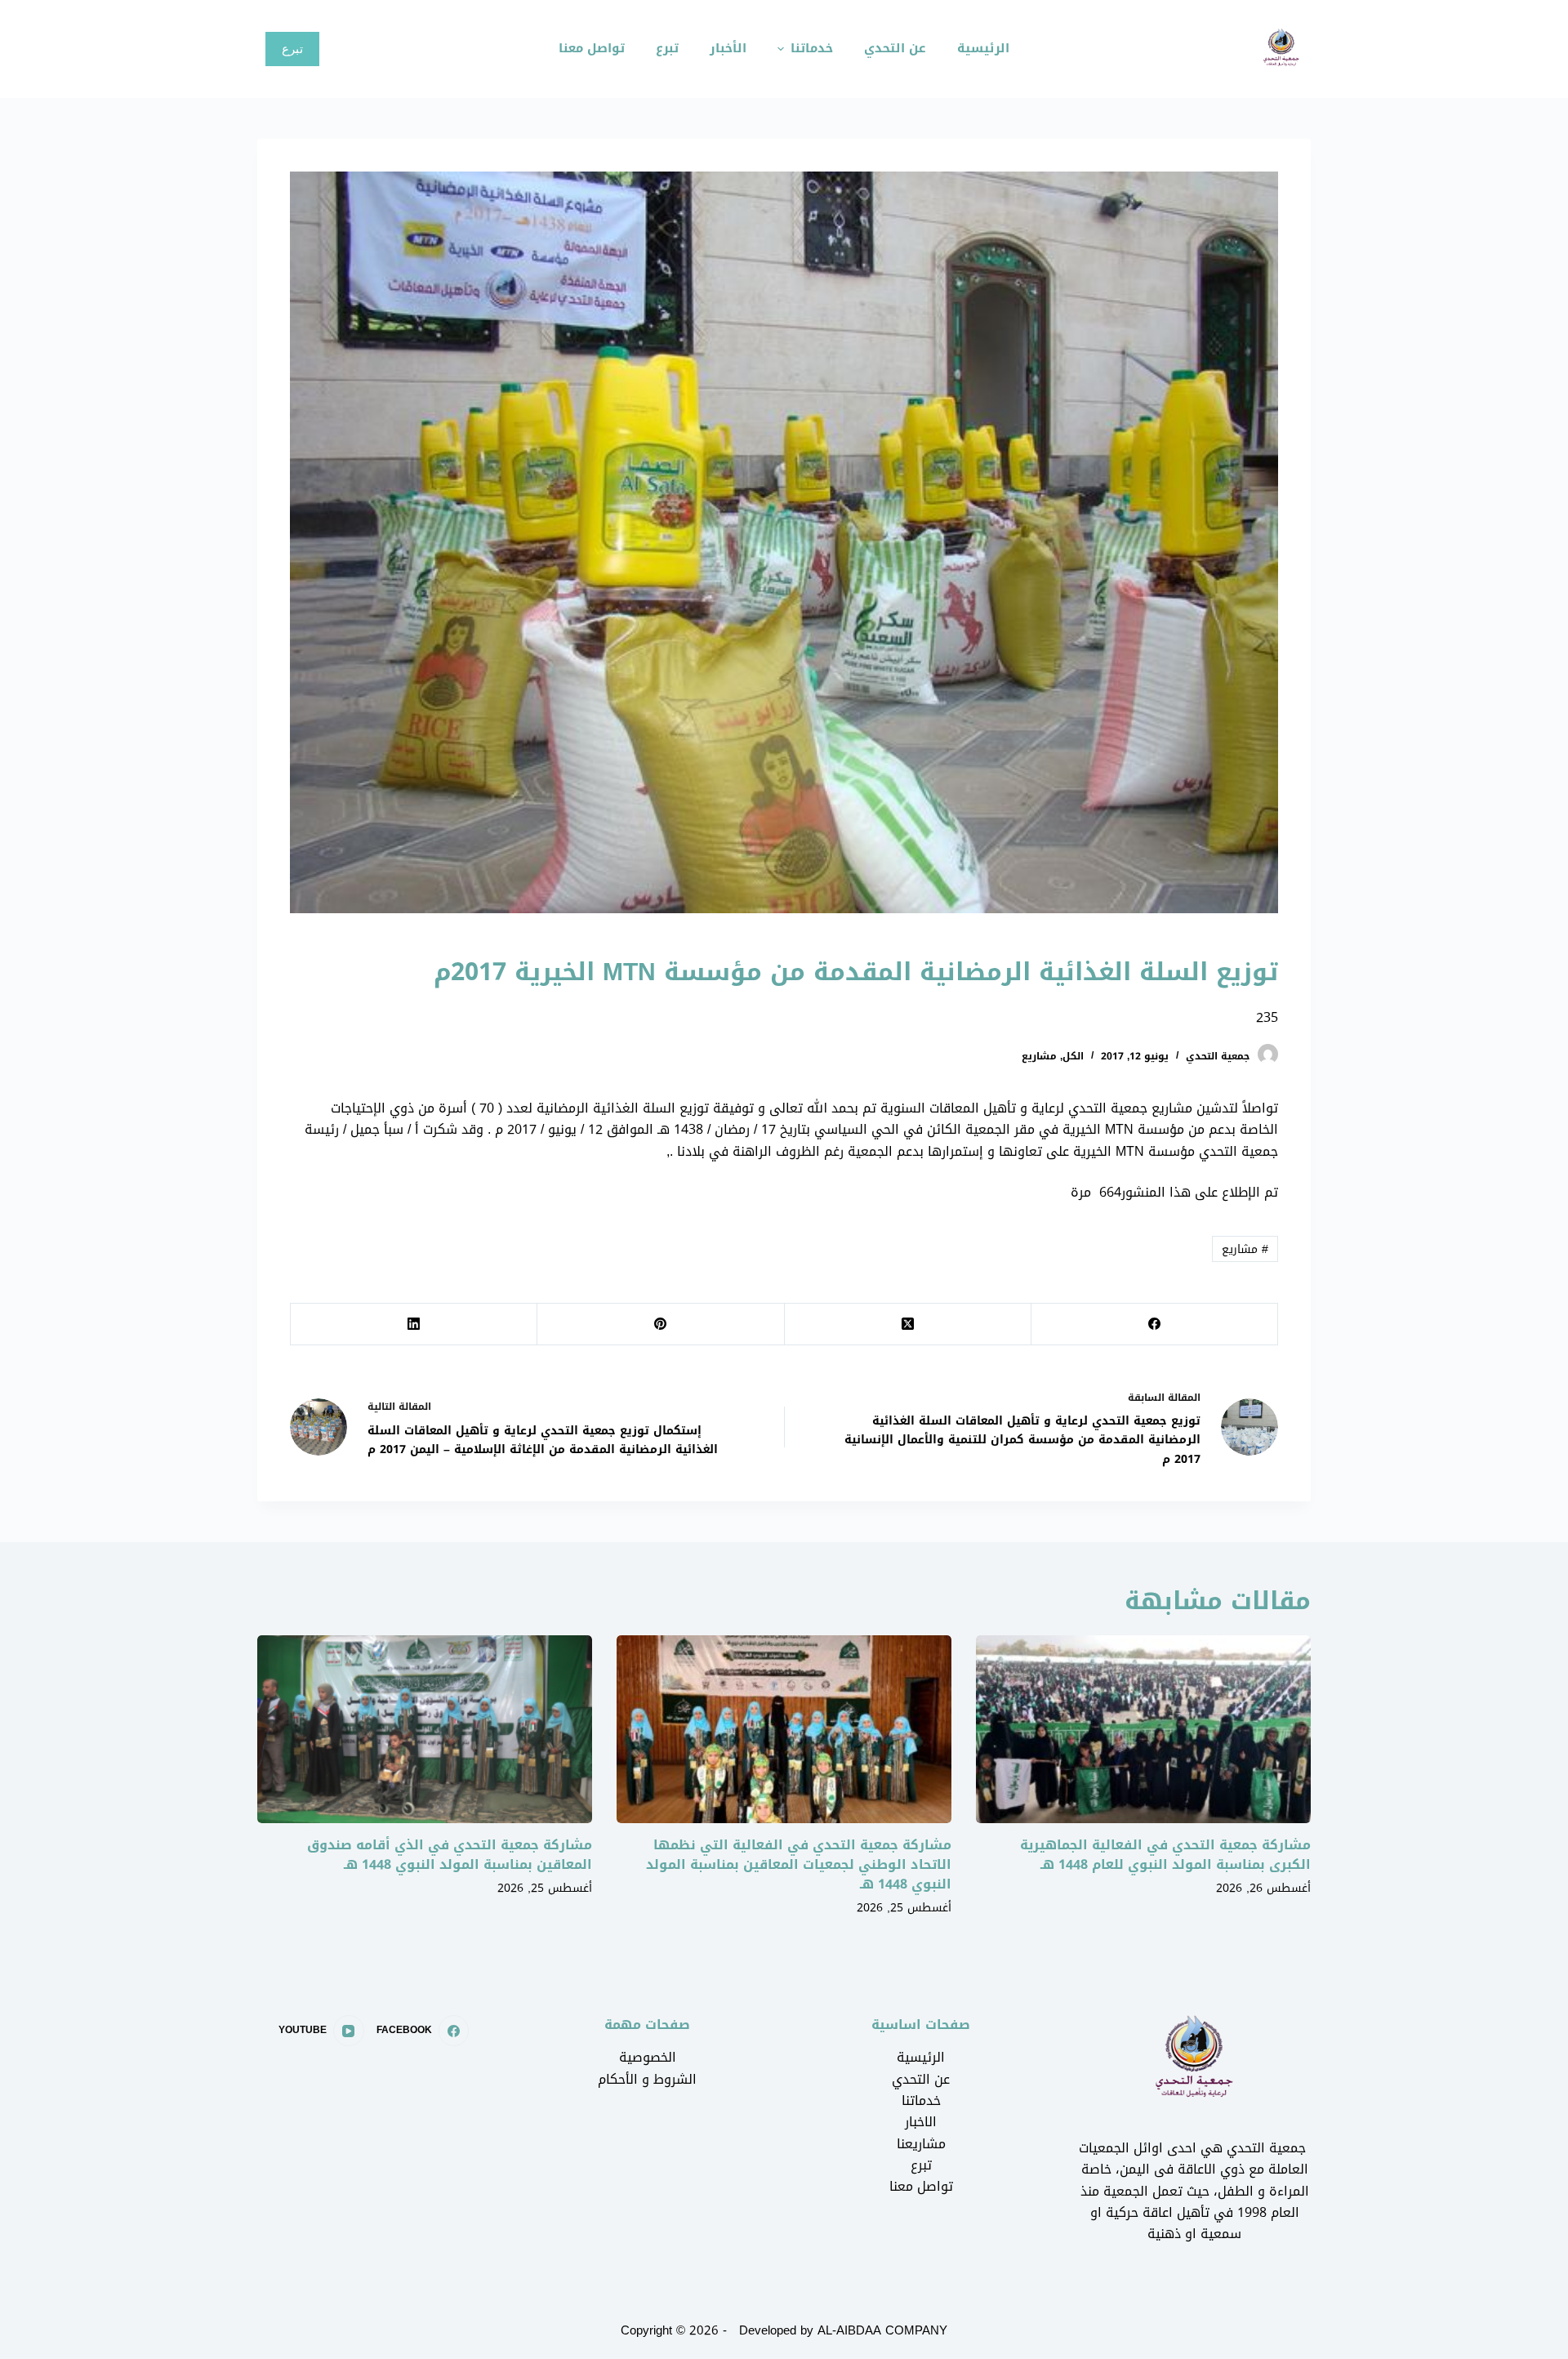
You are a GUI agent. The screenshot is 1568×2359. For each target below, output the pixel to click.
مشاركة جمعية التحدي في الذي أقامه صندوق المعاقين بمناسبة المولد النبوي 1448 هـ (450, 1855)
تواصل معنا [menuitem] (592, 48)
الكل (1073, 1056)
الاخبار (921, 2122)
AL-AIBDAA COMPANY (882, 2330)
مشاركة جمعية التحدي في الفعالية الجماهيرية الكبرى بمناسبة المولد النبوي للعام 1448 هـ (1165, 1855)
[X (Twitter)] (907, 1324)
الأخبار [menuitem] (728, 48)
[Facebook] (1154, 1324)
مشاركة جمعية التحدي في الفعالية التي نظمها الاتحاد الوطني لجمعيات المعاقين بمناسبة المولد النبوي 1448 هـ (799, 1864)
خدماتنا (921, 2100)
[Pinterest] (660, 1324)
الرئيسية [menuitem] (983, 48)
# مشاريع (1245, 1249)
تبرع (292, 49)
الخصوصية (648, 2057)
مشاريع (1039, 1056)
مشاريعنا (921, 2144)
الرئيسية (921, 2057)
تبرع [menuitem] (667, 48)
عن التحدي (921, 2079)
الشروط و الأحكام (647, 2079)
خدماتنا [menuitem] (812, 48)
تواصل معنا (921, 2186)
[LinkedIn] (413, 1324)
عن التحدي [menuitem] (895, 48)
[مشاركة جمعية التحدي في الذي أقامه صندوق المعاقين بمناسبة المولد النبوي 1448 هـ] (425, 1730)
